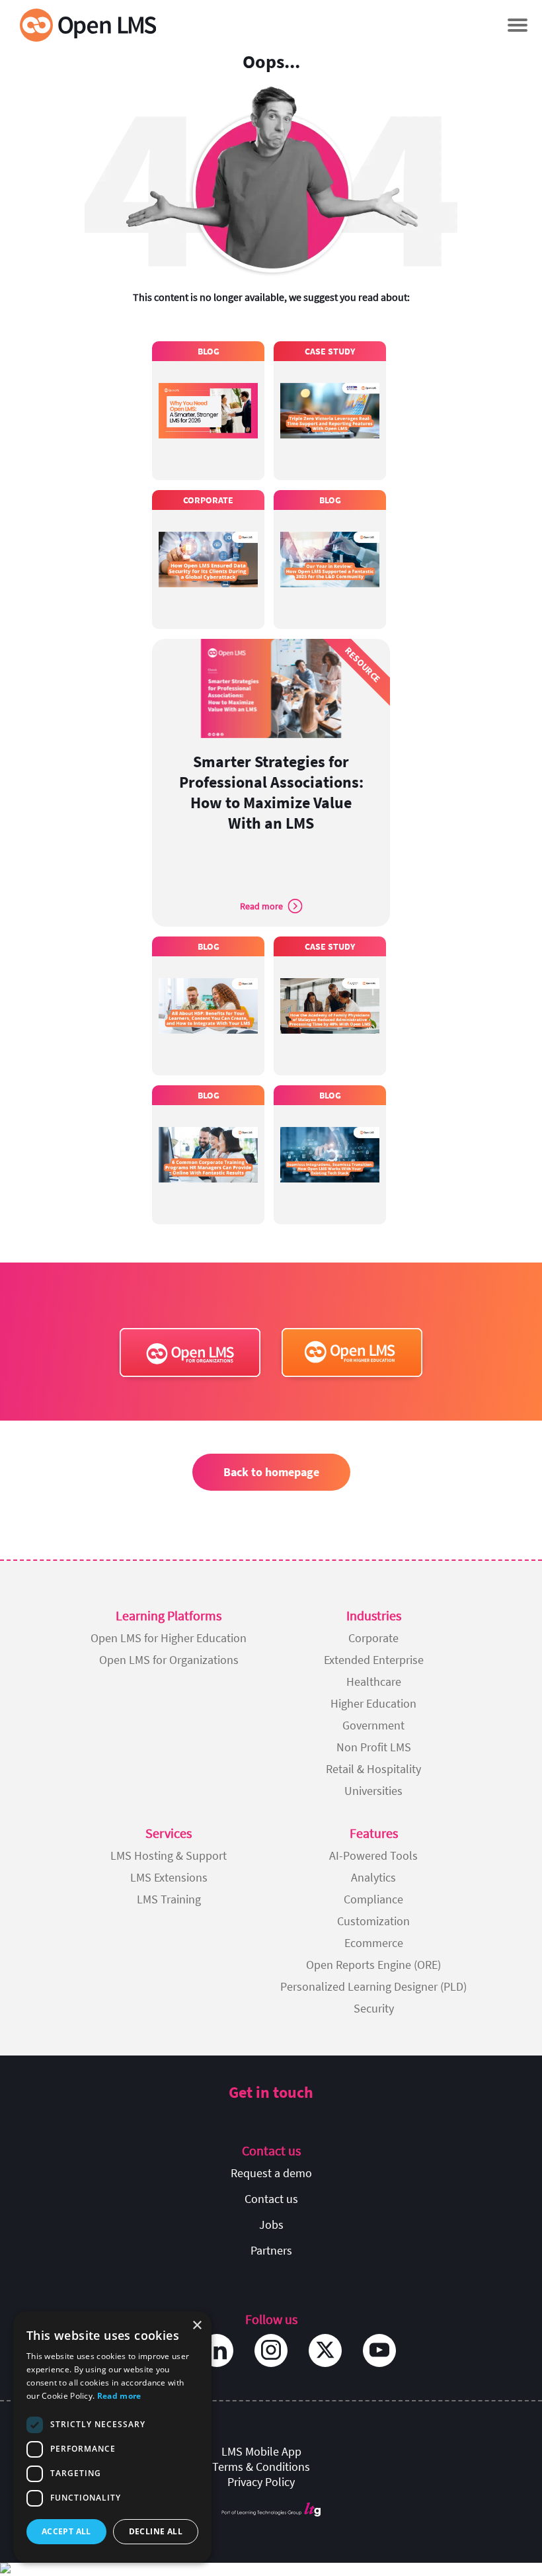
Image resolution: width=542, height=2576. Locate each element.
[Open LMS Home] (88, 25)
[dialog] (112, 2437)
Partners (271, 2250)
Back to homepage (271, 1472)
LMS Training (169, 1899)
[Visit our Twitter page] (325, 2350)
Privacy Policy (261, 2482)
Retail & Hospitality (373, 1769)
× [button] (197, 2326)
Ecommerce (374, 1943)
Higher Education (373, 1703)
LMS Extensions (169, 1877)
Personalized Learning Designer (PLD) (373, 1986)
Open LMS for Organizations (169, 1660)
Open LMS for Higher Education (169, 1638)
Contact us (271, 2199)
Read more (119, 2396)
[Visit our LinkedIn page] (217, 2350)
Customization (373, 1921)
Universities (373, 1791)
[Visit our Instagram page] (271, 2350)
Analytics (373, 1877)
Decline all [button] (156, 2531)
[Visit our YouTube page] (379, 2350)
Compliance (373, 1899)
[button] (517, 25)
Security (374, 2008)
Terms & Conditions (261, 2467)
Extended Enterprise (374, 1660)
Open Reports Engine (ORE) (373, 1965)
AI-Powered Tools (373, 1855)
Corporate (373, 1638)
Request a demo (271, 2173)
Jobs (271, 2224)
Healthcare (374, 1682)
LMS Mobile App (261, 2451)
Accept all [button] (66, 2531)
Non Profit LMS (374, 1747)
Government (373, 1725)
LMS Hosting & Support (169, 1855)
